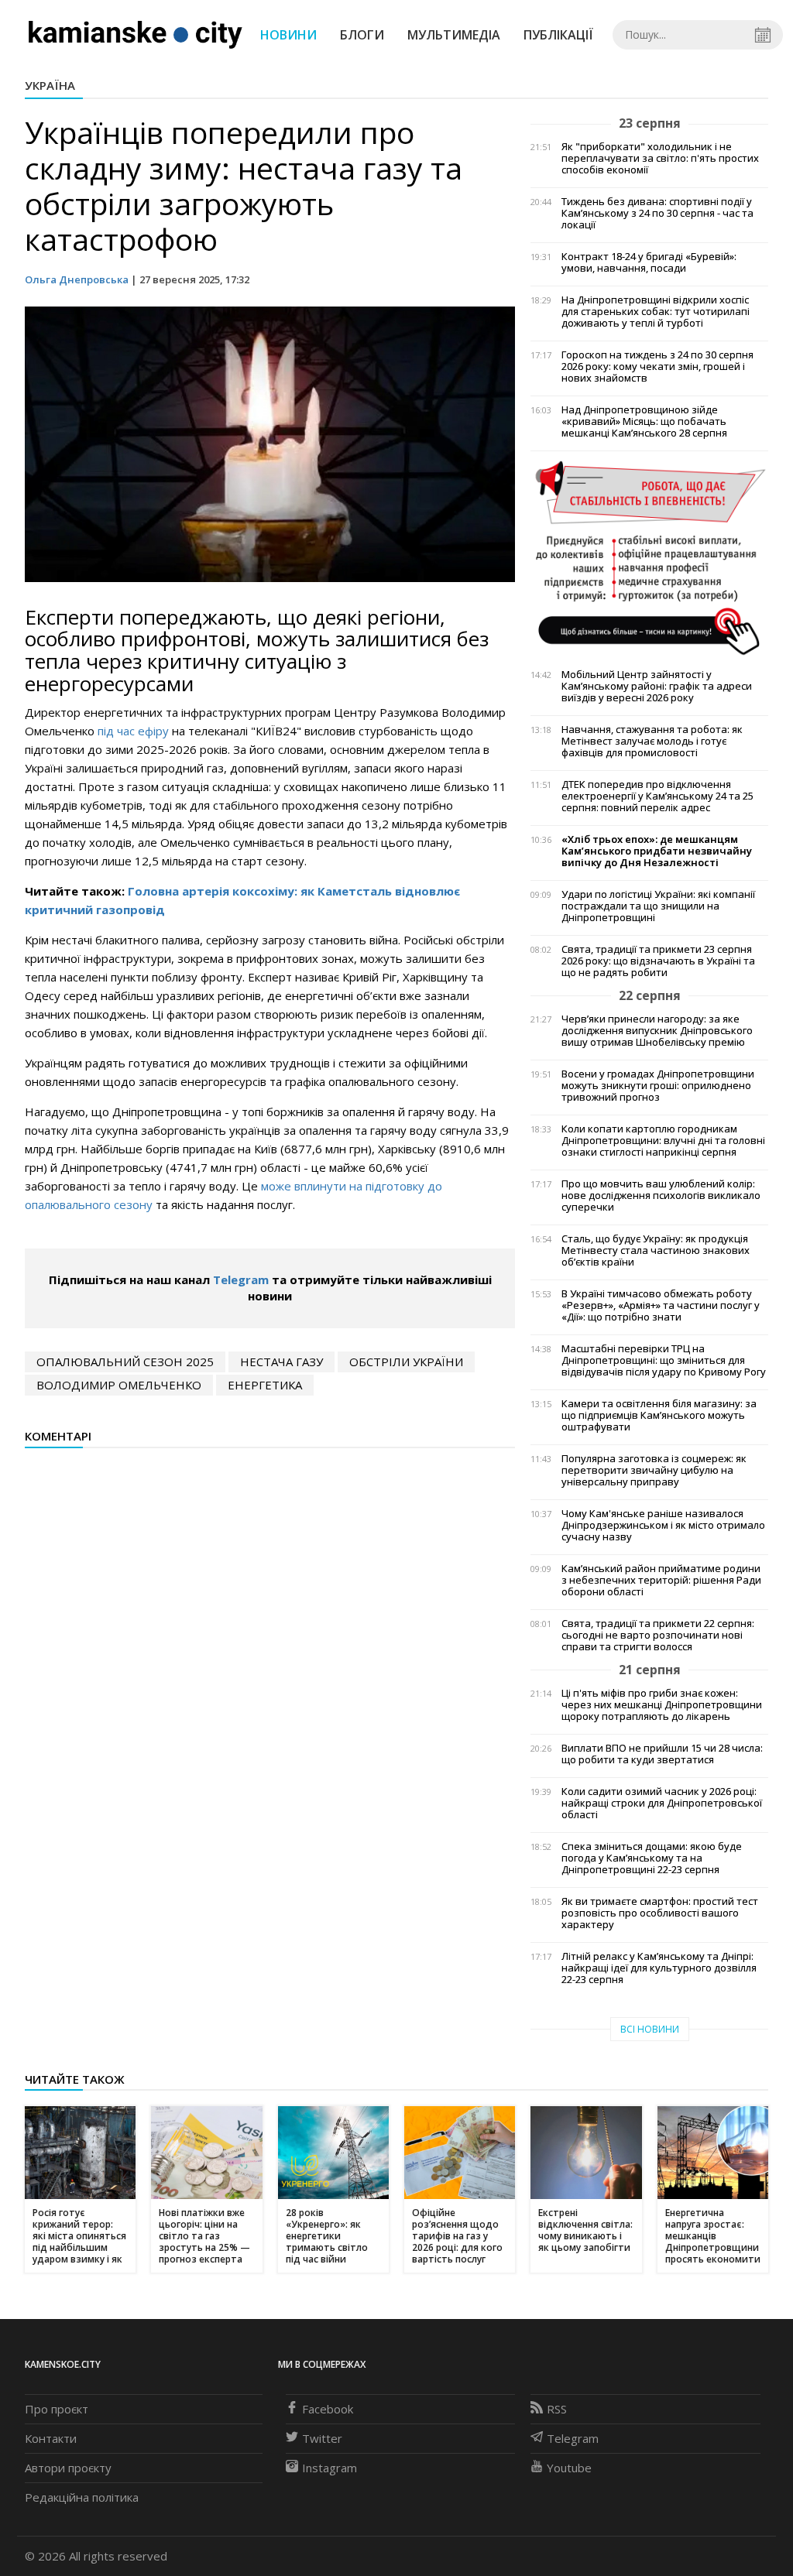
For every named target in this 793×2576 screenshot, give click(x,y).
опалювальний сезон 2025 (125, 1362)
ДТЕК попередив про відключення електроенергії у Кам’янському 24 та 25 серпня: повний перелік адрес (657, 796)
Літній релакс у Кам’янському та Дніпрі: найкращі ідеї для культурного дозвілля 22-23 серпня (659, 1968)
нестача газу (281, 1362)
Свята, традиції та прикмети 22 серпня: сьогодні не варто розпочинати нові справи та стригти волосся (658, 1635)
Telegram (241, 1279)
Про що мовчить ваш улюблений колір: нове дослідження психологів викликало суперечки (661, 1196)
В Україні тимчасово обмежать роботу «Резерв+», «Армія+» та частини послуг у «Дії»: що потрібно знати (661, 1305)
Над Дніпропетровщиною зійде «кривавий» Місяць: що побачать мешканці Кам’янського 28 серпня (644, 421)
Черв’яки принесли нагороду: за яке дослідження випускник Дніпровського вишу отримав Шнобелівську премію (657, 1031)
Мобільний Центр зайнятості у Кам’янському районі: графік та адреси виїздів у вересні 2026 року (657, 686)
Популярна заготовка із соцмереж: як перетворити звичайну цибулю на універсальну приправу (654, 1470)
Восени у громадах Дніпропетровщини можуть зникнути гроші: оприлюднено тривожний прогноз (658, 1086)
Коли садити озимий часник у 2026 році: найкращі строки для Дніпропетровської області (662, 1803)
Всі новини (650, 2029)
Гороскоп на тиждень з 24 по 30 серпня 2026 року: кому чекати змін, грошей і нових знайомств (657, 367)
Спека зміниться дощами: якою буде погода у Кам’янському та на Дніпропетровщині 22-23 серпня (652, 1858)
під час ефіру (133, 731)
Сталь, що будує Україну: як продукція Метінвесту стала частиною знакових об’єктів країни (656, 1250)
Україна (50, 85)
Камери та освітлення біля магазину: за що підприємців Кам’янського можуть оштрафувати (659, 1415)
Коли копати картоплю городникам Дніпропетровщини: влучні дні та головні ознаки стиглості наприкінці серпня (663, 1141)
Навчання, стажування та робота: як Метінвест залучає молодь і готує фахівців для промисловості (652, 741)
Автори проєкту (68, 2468)
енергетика (265, 1385)
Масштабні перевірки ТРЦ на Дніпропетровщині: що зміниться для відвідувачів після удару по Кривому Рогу (664, 1360)
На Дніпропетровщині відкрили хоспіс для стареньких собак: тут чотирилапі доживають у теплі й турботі (656, 312)
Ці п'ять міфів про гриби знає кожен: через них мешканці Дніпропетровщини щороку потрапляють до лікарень (662, 1705)
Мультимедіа (454, 35)
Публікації (558, 35)
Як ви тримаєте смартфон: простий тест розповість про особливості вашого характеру (660, 1913)
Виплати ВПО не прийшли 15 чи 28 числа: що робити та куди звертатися (662, 1754)
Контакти (51, 2438)
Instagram (330, 2468)
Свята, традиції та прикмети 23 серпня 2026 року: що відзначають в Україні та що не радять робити (658, 961)
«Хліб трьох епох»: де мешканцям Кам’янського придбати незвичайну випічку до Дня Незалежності (657, 851)
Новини (288, 35)
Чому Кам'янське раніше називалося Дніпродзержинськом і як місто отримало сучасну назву (663, 1525)
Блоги (362, 35)
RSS (557, 2409)
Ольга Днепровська (77, 279)
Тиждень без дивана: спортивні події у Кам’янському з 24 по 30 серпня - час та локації (657, 213)
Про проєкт (57, 2409)
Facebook (328, 2409)
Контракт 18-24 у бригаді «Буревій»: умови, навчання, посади (649, 262)
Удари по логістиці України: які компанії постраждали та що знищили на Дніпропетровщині (658, 906)
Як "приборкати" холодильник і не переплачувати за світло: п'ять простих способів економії (660, 158)
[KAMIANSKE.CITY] (136, 34)
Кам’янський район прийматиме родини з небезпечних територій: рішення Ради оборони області (661, 1580)
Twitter (322, 2438)
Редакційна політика (82, 2497)
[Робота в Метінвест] (649, 557)
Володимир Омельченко (119, 1385)
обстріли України (406, 1362)
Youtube (569, 2468)
